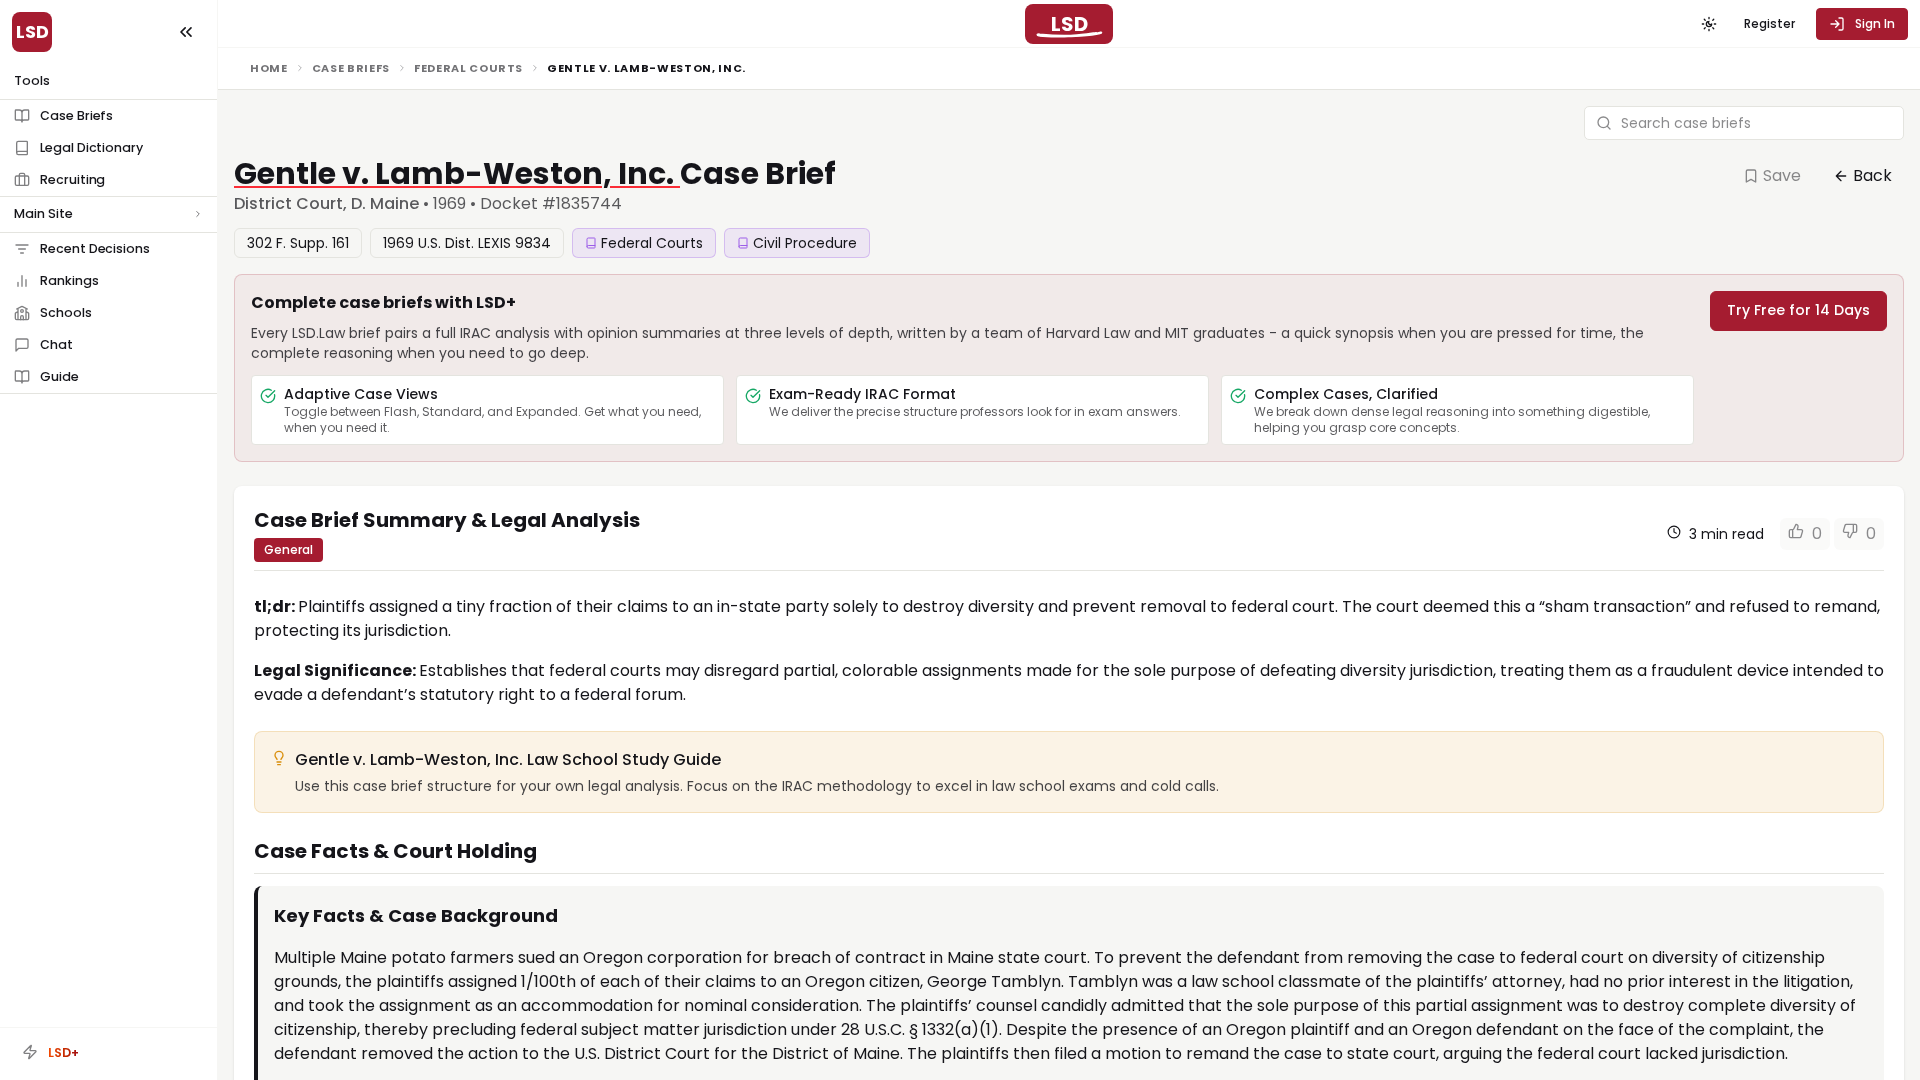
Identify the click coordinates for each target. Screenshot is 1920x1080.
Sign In (1875, 23)
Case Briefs (351, 68)
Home (269, 68)
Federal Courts (468, 68)
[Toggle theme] (1709, 24)
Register (1769, 23)
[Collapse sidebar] (186, 32)
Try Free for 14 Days (1798, 310)
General (288, 549)
